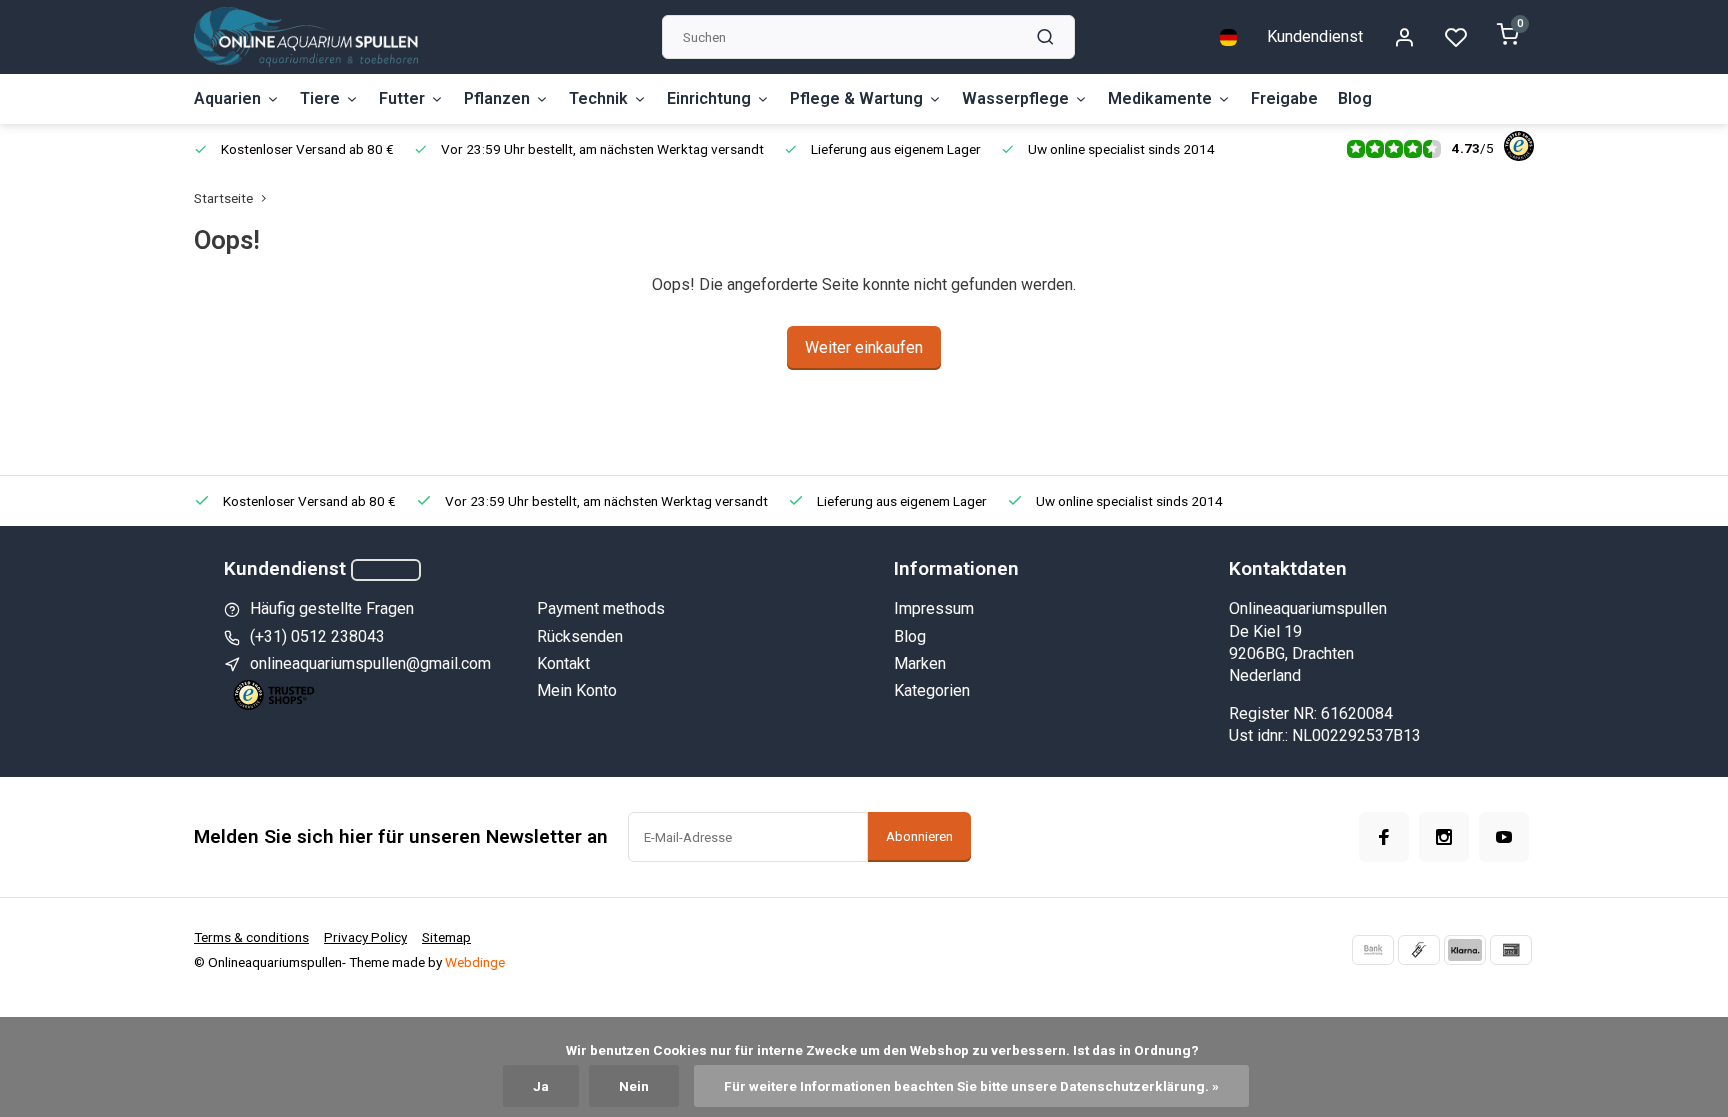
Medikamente (1160, 98)
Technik (598, 98)
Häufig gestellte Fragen (332, 608)
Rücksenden (580, 636)
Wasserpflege (1015, 98)
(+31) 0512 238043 (317, 636)
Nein (634, 1086)
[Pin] (1511, 950)
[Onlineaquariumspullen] (306, 37)
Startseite (223, 198)
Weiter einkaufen (864, 347)
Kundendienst (1315, 36)
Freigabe (1284, 98)
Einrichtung (709, 98)
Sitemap (446, 937)
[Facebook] (1384, 837)
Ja (541, 1086)
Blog (1355, 98)
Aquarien (227, 98)
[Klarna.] (1465, 950)
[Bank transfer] (1373, 950)
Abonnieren (919, 836)
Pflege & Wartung (856, 98)
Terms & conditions (251, 937)
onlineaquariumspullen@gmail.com (370, 663)
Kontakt (563, 663)
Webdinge (475, 962)
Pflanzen (497, 98)
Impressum (934, 608)
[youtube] (1504, 837)
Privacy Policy (365, 937)
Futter (402, 98)
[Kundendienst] (386, 570)
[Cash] (1419, 950)
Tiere (320, 98)
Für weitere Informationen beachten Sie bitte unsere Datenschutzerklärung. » (971, 1086)
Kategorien (932, 690)
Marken (920, 663)
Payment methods (601, 608)
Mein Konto (577, 690)
